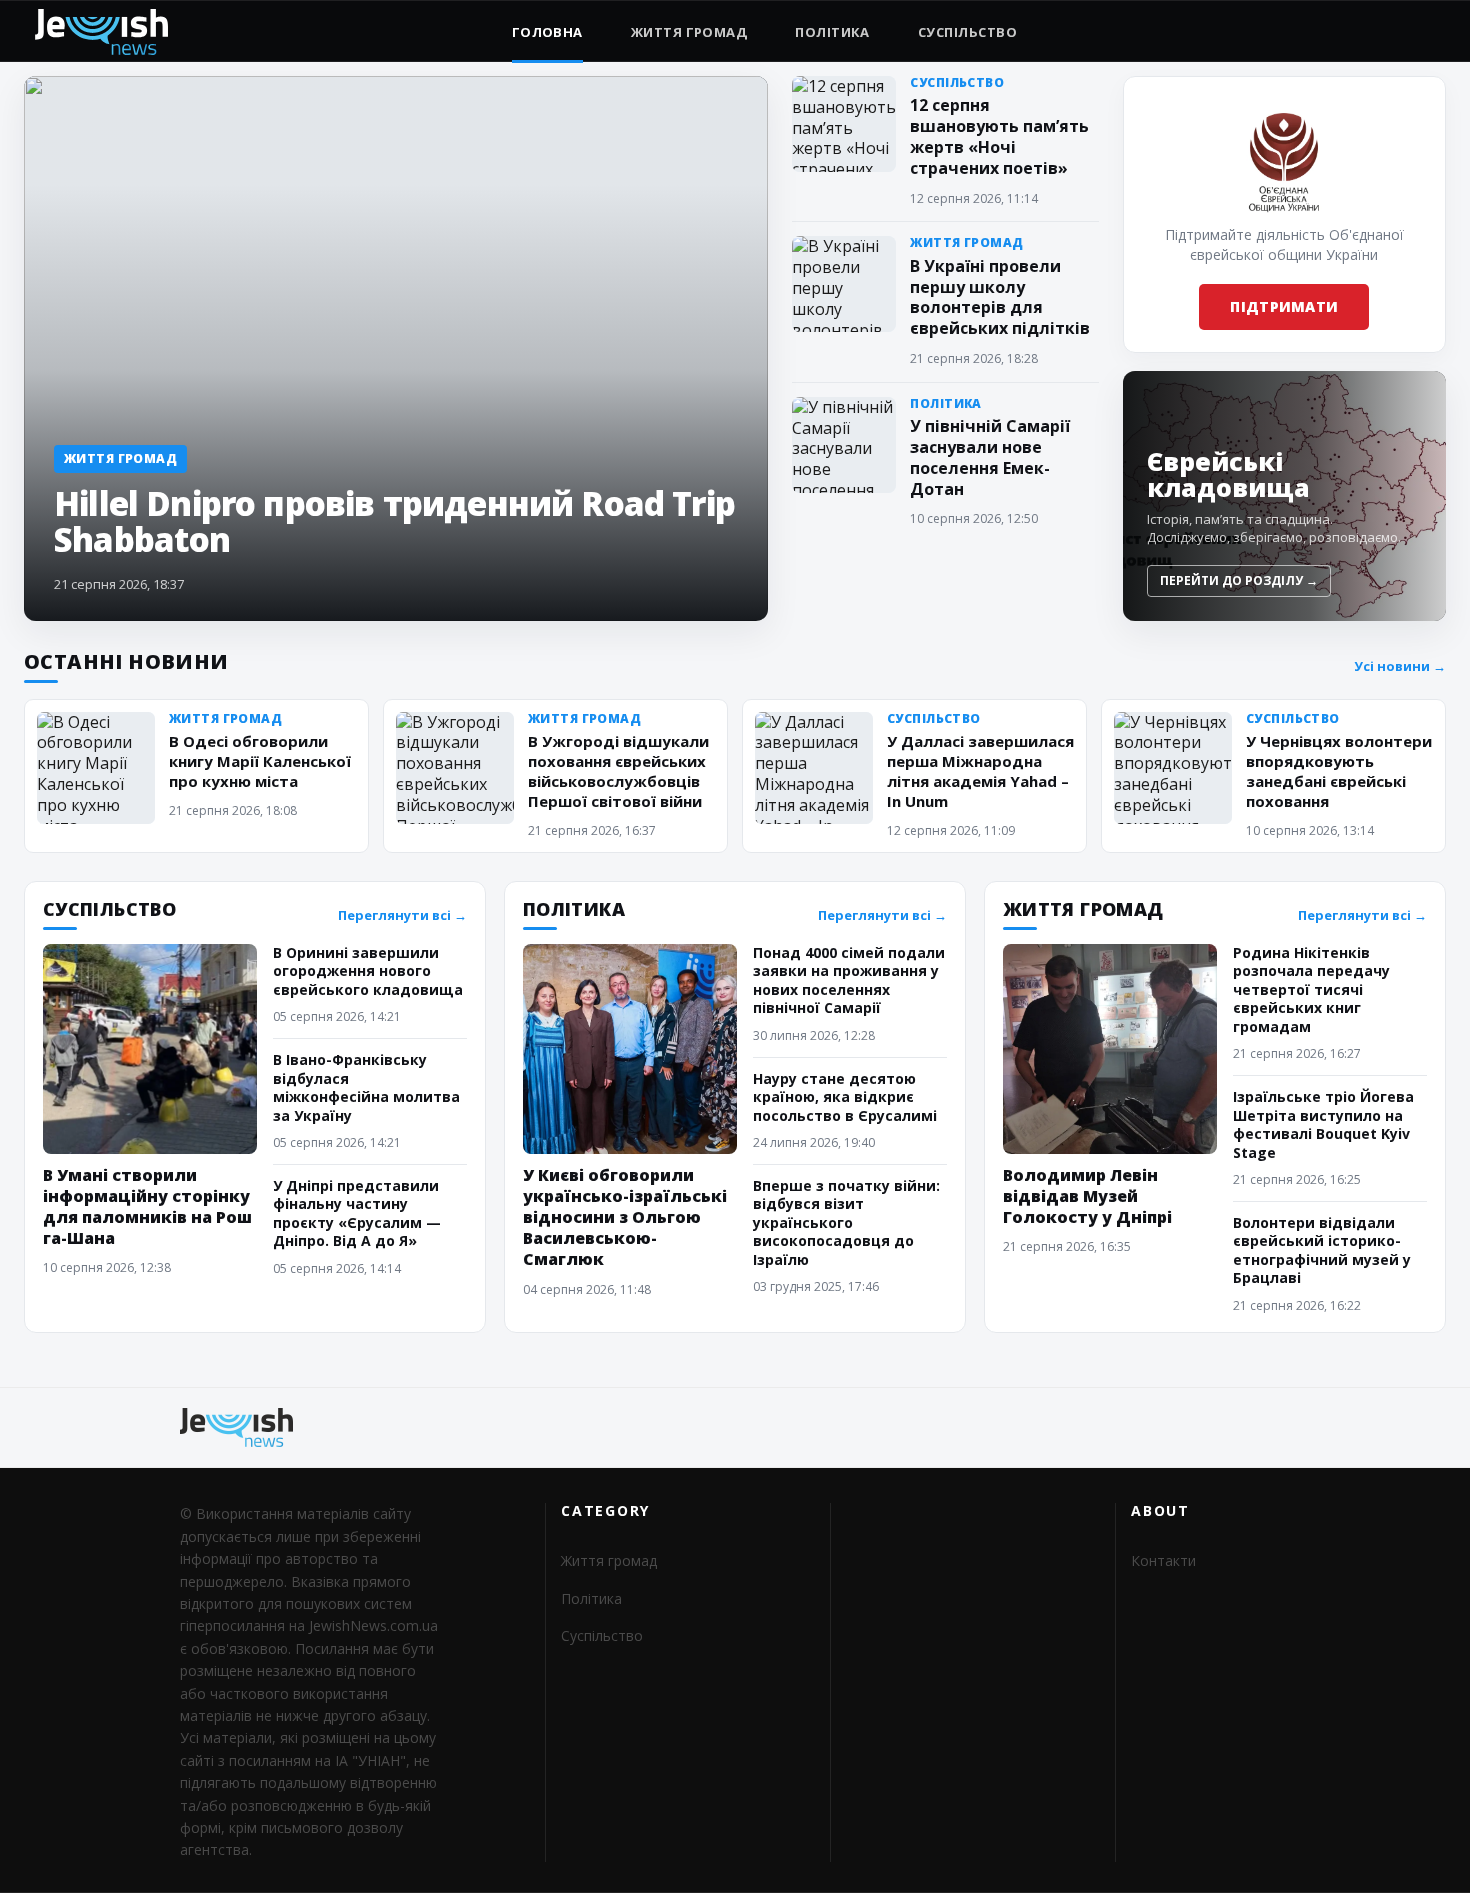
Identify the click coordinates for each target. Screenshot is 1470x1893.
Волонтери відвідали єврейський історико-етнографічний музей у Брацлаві (1322, 1250)
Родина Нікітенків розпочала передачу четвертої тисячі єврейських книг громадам (1311, 989)
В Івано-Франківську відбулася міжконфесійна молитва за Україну (366, 1087)
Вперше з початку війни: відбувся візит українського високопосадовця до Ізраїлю (846, 1222)
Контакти (1163, 1560)
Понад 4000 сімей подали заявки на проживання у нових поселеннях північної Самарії (849, 980)
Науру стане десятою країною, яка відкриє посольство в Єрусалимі (845, 1097)
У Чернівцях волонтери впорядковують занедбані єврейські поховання (1339, 771)
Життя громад (689, 32)
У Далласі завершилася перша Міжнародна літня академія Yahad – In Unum (980, 771)
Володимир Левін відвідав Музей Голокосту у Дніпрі (1087, 1196)
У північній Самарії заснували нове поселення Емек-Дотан (990, 457)
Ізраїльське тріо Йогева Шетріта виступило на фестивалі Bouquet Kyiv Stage (1323, 1124)
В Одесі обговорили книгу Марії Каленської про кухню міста (260, 761)
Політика (832, 32)
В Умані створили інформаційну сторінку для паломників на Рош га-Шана (147, 1206)
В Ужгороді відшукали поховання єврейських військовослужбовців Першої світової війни (618, 771)
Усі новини (1400, 666)
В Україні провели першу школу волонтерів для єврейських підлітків (1000, 297)
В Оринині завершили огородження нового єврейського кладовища (368, 971)
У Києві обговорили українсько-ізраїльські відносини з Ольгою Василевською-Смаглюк (625, 1217)
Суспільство (967, 32)
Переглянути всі (402, 915)
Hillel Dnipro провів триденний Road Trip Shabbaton (394, 521)
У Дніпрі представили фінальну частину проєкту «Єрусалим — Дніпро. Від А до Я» (357, 1213)
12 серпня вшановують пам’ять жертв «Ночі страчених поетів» (999, 136)
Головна (547, 32)
